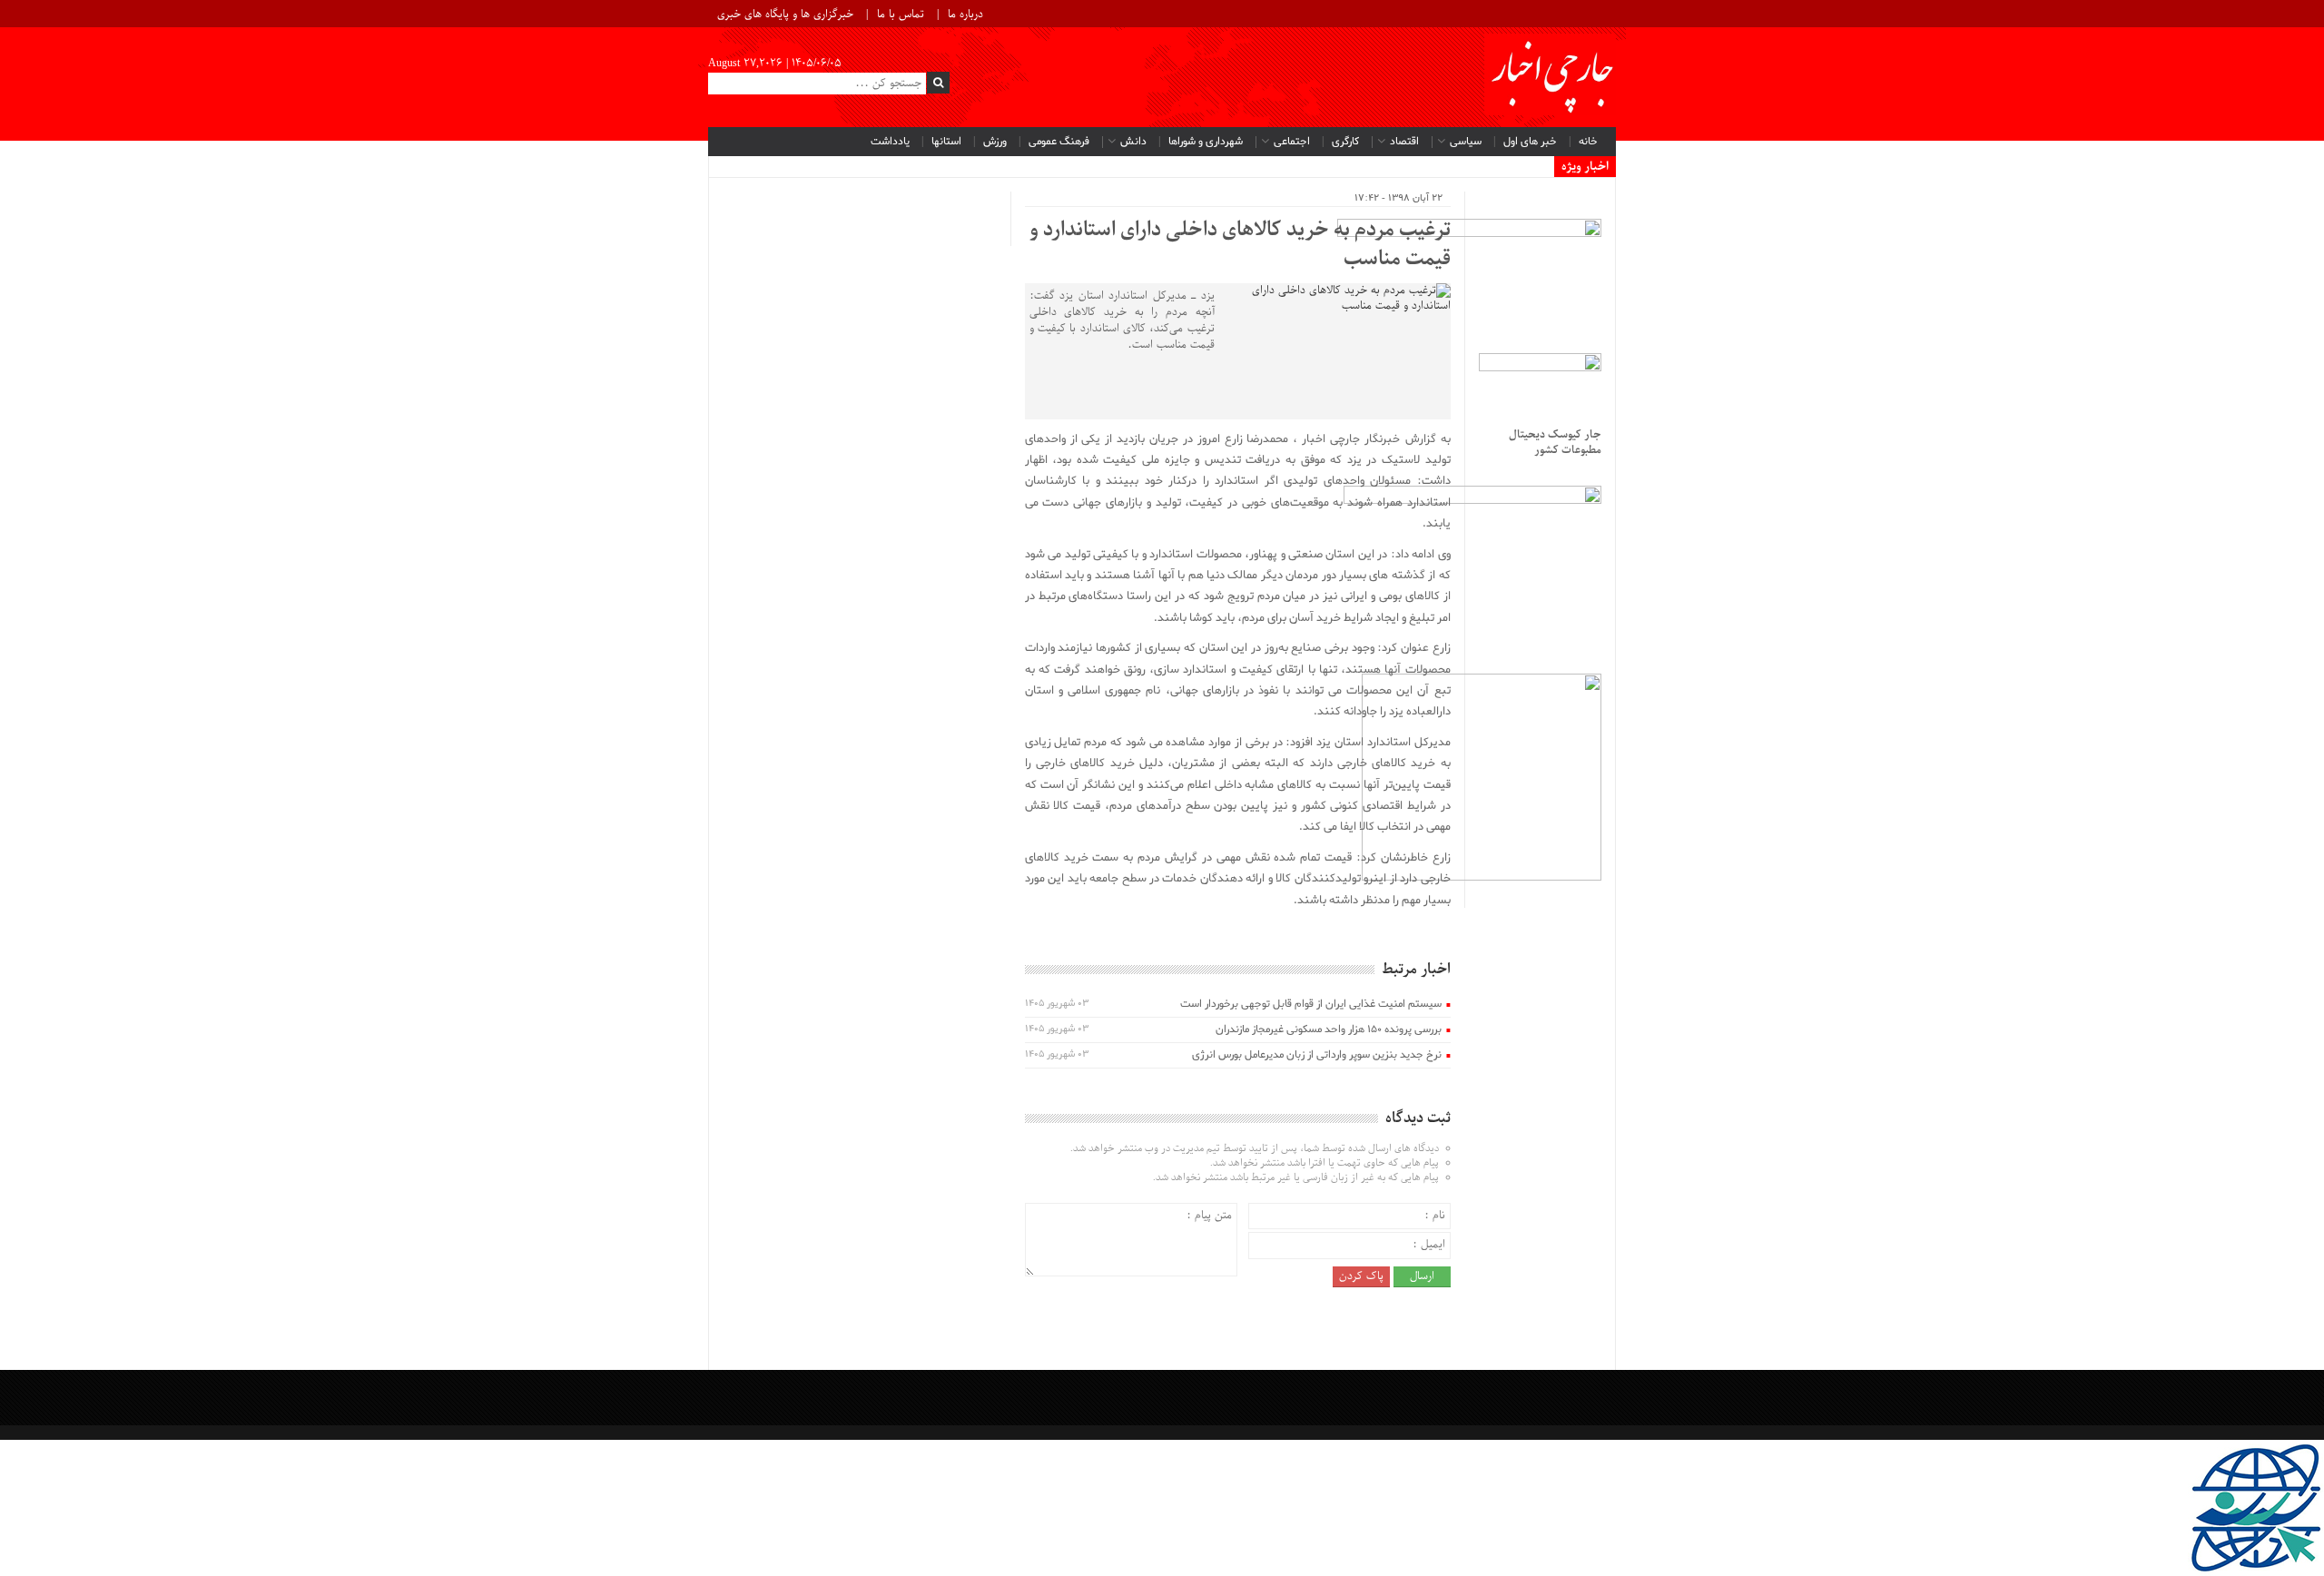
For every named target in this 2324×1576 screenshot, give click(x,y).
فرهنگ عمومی (1059, 142)
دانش (1133, 142)
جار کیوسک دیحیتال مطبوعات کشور (1555, 443)
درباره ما (965, 15)
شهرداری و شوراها (1206, 142)
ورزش (995, 142)
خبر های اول (1530, 142)
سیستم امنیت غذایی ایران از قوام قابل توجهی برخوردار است (1311, 1004)
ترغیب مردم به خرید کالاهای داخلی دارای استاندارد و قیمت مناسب (1240, 245)
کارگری (1345, 142)
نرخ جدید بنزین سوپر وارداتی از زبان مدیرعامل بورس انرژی (1317, 1055)
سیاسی (1466, 142)
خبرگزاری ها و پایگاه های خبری (785, 15)
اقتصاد (1404, 142)
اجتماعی (1292, 142)
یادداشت (890, 142)
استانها (946, 142)
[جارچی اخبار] (1550, 77)
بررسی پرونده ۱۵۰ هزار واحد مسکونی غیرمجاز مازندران (1329, 1029)
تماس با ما (901, 15)
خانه (1588, 142)
